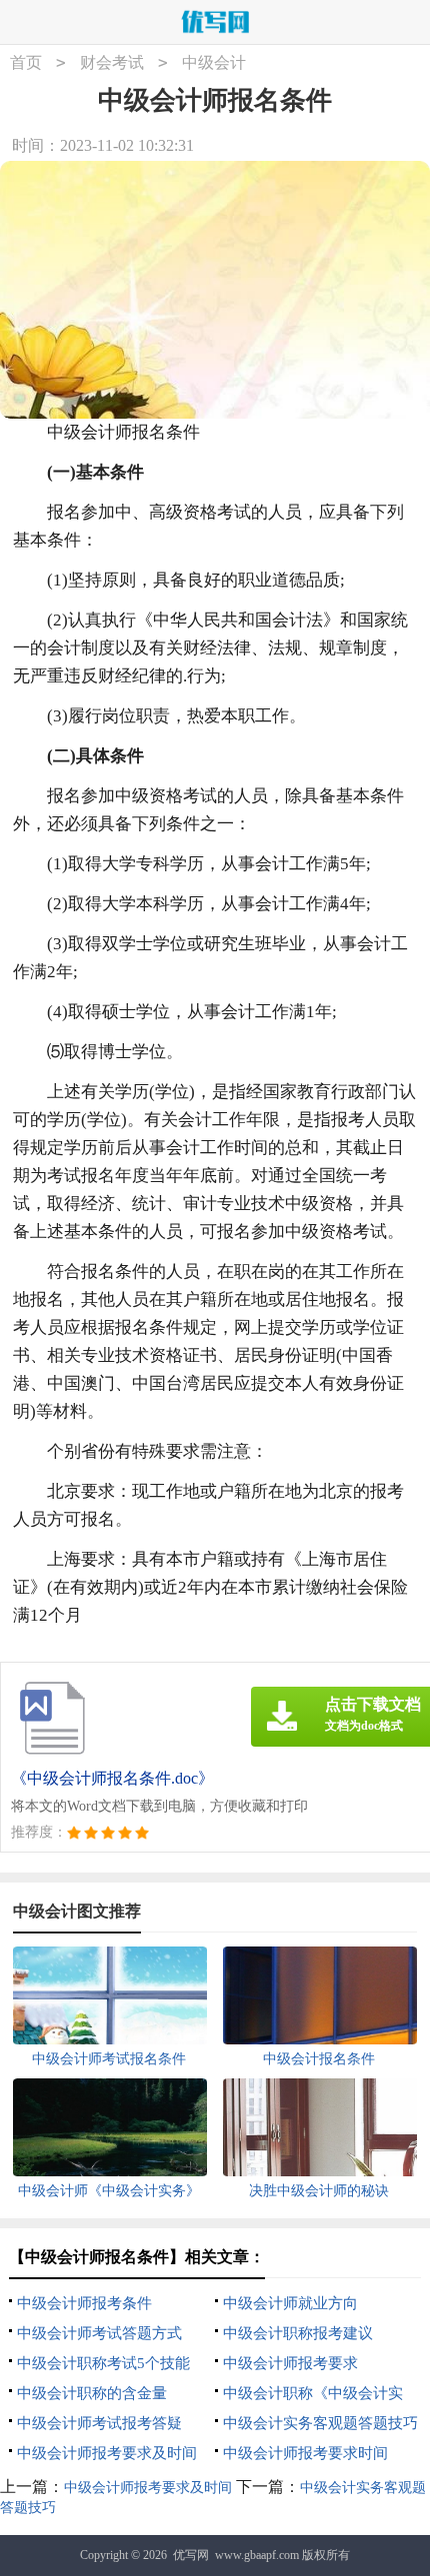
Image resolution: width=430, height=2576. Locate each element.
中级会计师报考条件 (84, 2303)
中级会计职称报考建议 (298, 2333)
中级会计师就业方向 (290, 2303)
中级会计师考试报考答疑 (99, 2423)
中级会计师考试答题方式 (99, 2333)
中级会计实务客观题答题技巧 (320, 2423)
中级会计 (214, 62)
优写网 (191, 2555)
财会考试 (112, 62)
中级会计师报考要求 (290, 2363)
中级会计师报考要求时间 (305, 2453)
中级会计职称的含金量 (92, 2393)
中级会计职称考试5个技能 (103, 2363)
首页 (26, 62)
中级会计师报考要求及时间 (107, 2453)
